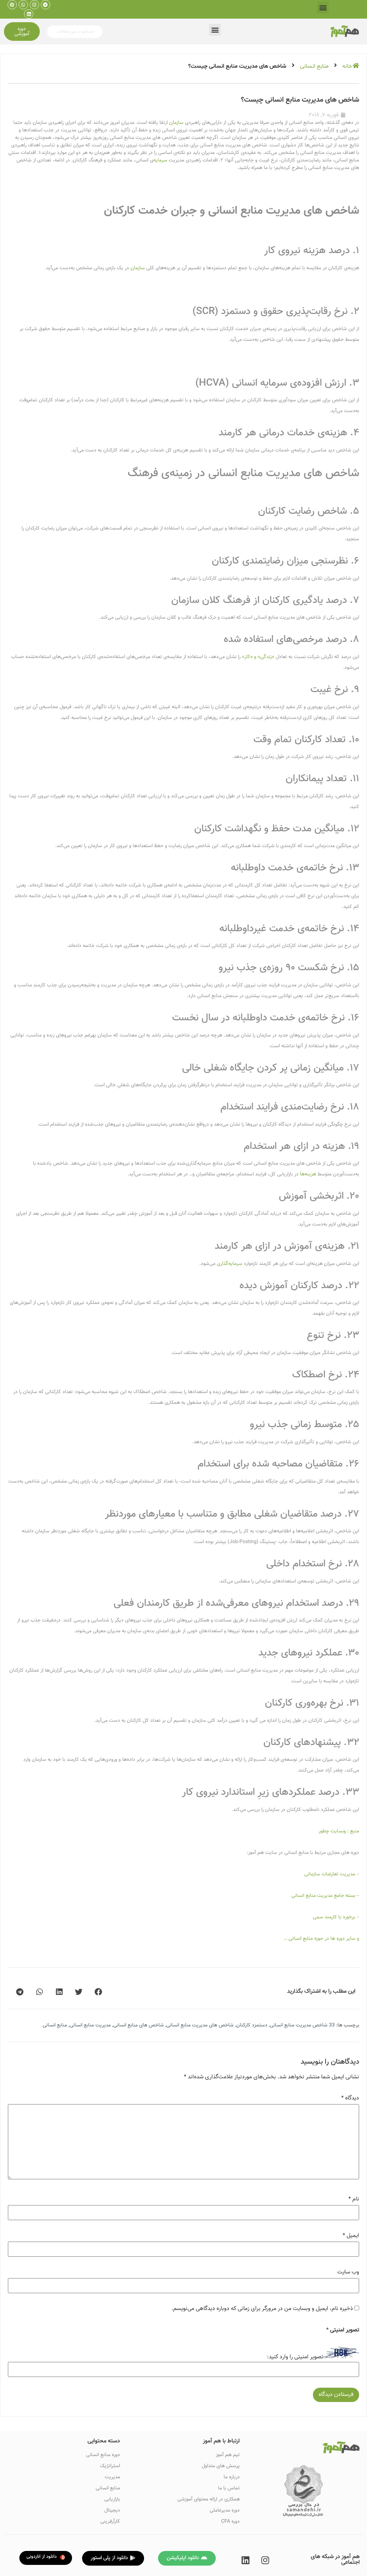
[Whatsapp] (23, 5)
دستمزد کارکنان (252, 2025)
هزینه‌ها (308, 1174)
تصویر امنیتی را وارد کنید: (295, 2357)
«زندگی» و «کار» (258, 657)
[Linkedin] (29, 14)
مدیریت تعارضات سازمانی (330, 1874)
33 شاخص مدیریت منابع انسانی (302, 2025)
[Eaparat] (12, 5)
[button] (323, 8)
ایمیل (351, 2236)
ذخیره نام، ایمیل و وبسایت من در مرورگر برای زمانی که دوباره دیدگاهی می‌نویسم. (262, 2309)
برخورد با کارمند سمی (334, 1917)
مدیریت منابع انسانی (90, 2025)
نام (354, 2199)
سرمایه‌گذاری (230, 1264)
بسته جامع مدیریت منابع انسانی (324, 1896)
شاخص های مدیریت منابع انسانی (200, 2025)
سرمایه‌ (160, 160)
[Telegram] (46, 5)
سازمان (176, 123)
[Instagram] (34, 5)
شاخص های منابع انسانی (139, 2025)
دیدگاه (350, 2098)
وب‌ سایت (348, 2272)
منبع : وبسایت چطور (339, 1831)
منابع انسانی (314, 66)
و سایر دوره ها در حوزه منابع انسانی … (321, 1939)
